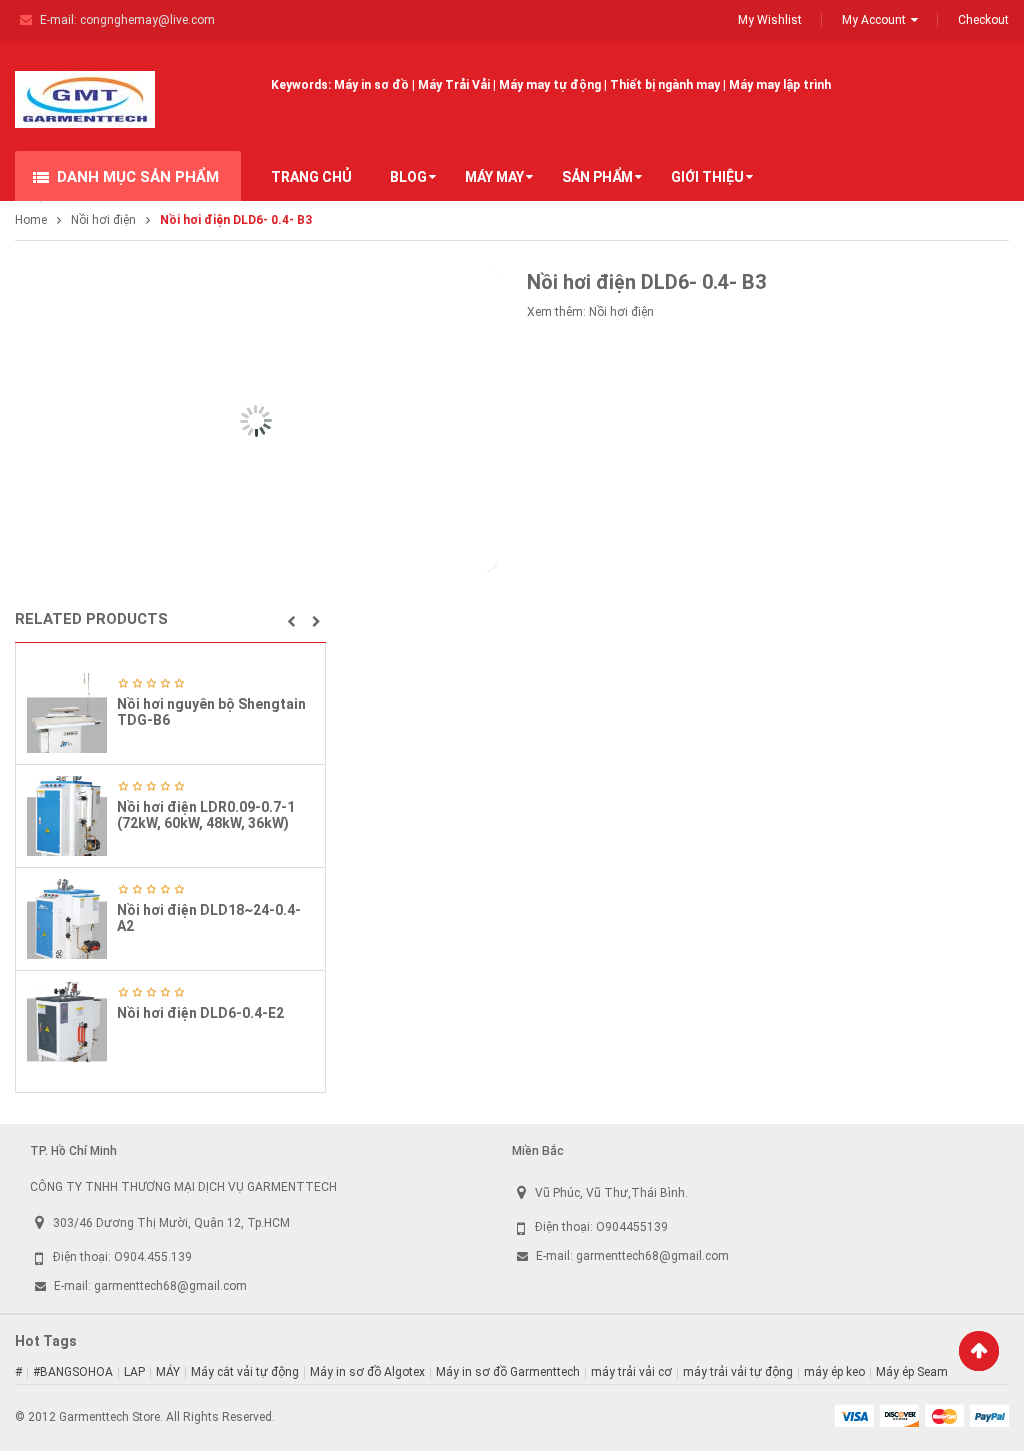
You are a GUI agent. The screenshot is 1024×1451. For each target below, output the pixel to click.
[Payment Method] (854, 1415)
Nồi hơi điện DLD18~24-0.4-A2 (209, 917)
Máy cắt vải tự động (245, 1372)
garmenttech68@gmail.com (170, 1286)
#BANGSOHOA (73, 1372)
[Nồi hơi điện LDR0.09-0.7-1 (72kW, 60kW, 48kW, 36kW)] (67, 816)
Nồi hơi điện (103, 220)
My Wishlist (770, 20)
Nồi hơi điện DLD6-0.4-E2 (200, 1013)
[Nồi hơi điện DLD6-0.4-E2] (67, 1022)
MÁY (168, 1372)
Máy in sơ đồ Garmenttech (508, 1372)
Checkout (983, 20)
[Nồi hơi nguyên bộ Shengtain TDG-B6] (67, 713)
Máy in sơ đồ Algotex (367, 1372)
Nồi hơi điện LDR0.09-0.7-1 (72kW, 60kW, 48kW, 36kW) (206, 814)
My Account (874, 20)
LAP (134, 1372)
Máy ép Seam (912, 1372)
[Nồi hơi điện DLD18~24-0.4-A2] (67, 919)
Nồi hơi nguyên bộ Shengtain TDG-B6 (211, 711)
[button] (291, 622)
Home (31, 220)
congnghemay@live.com (147, 20)
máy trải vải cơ (631, 1372)
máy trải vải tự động (738, 1372)
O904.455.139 (153, 1257)
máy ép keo (834, 1372)
